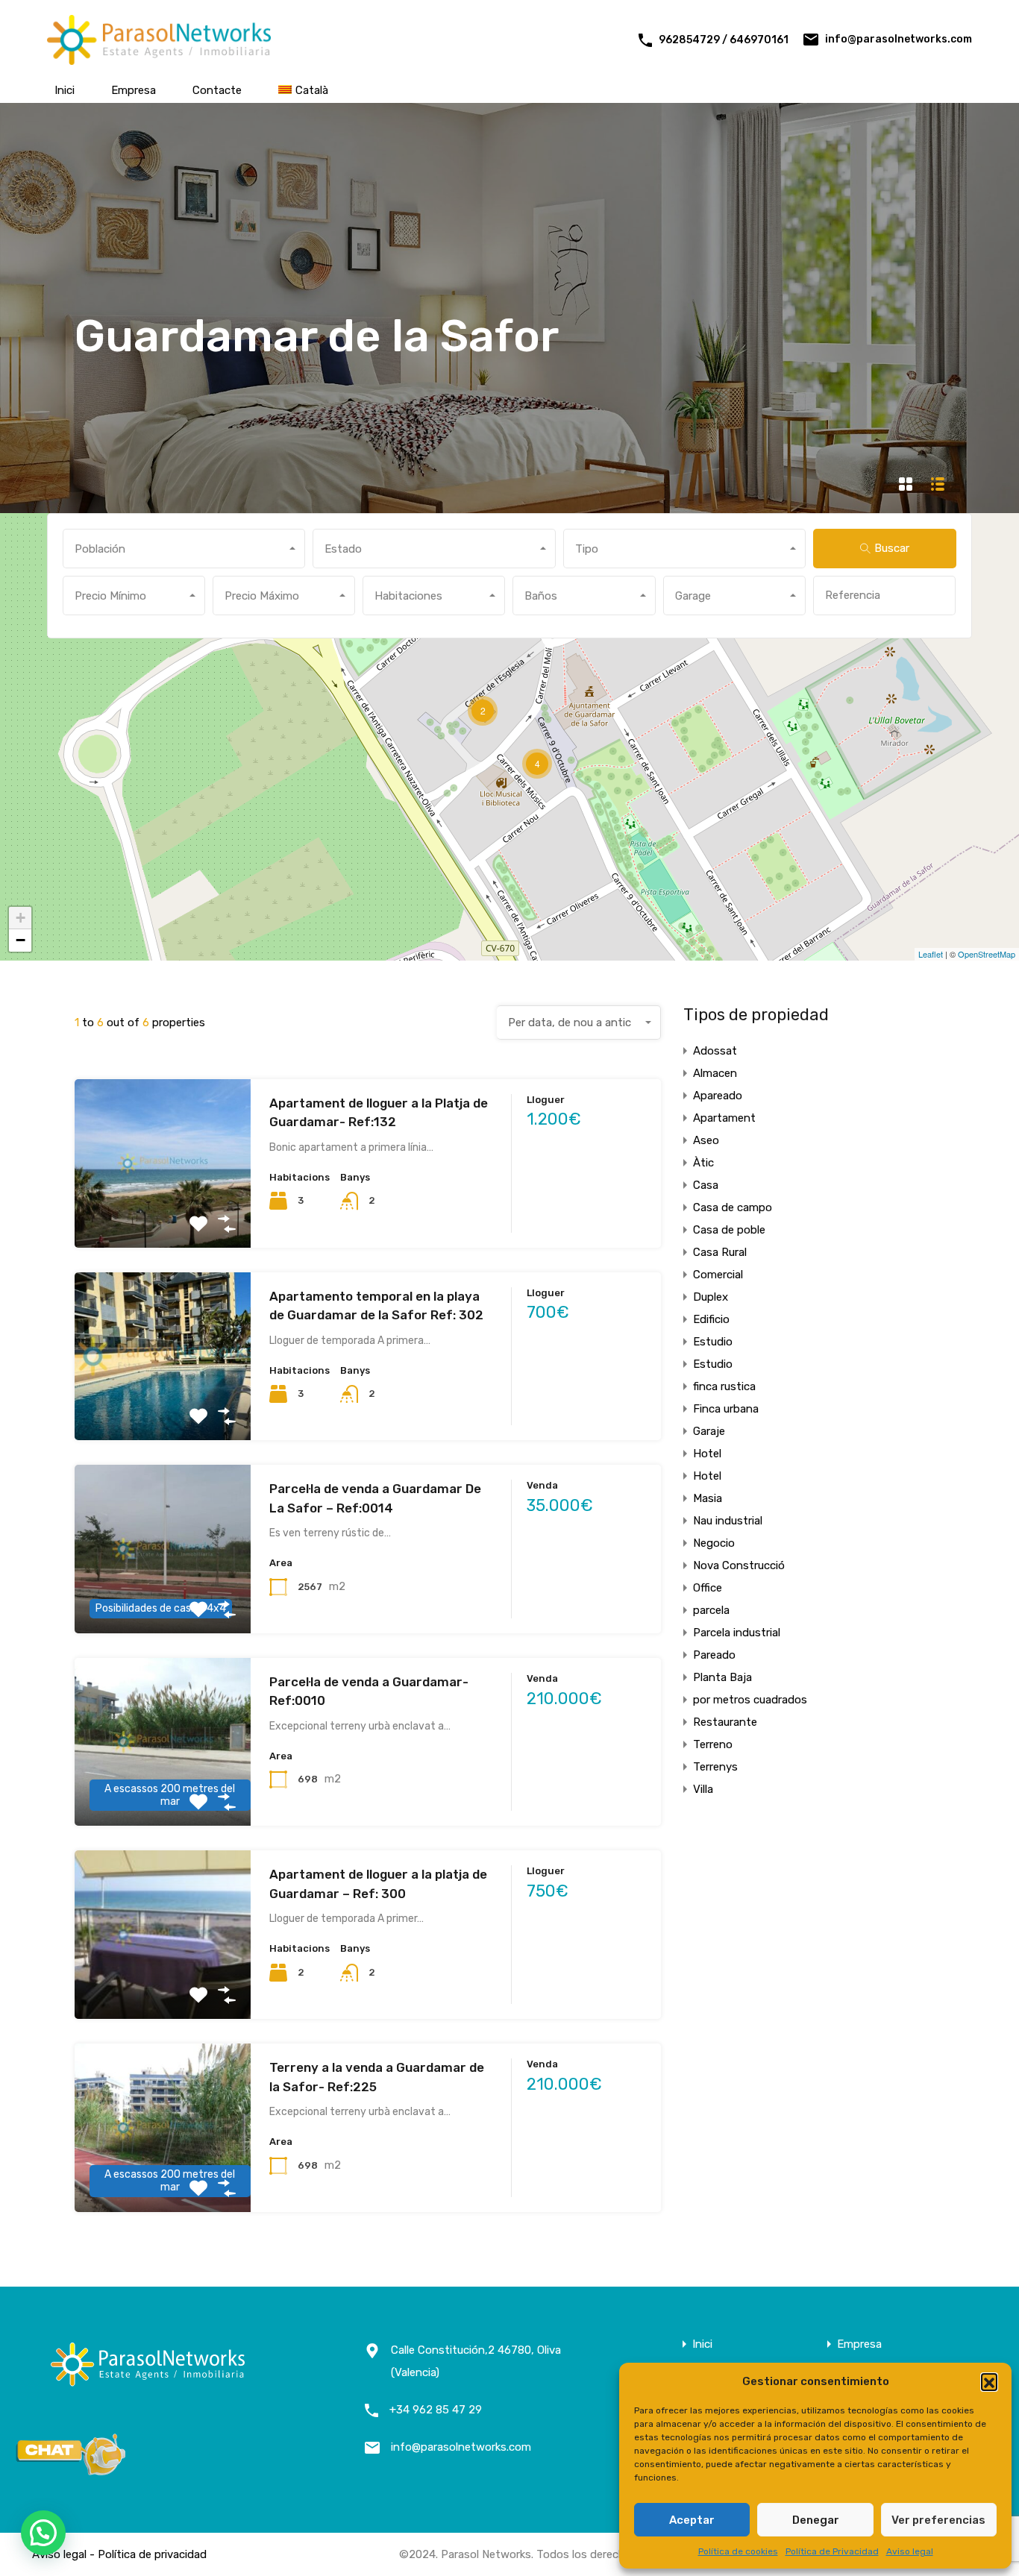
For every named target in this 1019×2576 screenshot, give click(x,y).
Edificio (711, 1319)
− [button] (21, 940)
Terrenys (715, 1767)
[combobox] (184, 549)
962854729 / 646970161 (724, 40)
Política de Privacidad (832, 2551)
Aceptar (692, 2520)
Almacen (715, 1073)
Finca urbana (726, 1409)
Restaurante (725, 1722)
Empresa (134, 90)
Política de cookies (738, 2551)
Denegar (816, 2520)
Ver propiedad (162, 1214)
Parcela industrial (737, 1633)
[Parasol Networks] (159, 58)
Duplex (711, 1297)
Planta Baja (722, 1677)
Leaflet (931, 954)
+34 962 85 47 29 (436, 2410)
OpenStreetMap (987, 954)
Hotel (707, 1454)
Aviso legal (910, 2551)
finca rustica (724, 1386)
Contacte (217, 90)
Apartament (724, 1118)
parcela (711, 1610)
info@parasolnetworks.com (899, 39)
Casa (706, 1185)
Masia (708, 1498)
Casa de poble (729, 1230)
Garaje (709, 1431)
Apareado (718, 1096)
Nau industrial (728, 1521)
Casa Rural (720, 1252)
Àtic (703, 1163)
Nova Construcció (739, 1565)
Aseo (706, 1140)
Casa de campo (733, 1207)
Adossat (715, 1051)
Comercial (718, 1275)
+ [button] (21, 918)
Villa (703, 1789)
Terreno (713, 1744)
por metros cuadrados (750, 1700)
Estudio (713, 1342)
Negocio (714, 1543)
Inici (65, 90)
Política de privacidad (152, 2554)
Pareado (714, 1655)
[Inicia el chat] (71, 2471)
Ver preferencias (938, 2520)
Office (708, 1588)
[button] (989, 2381)
